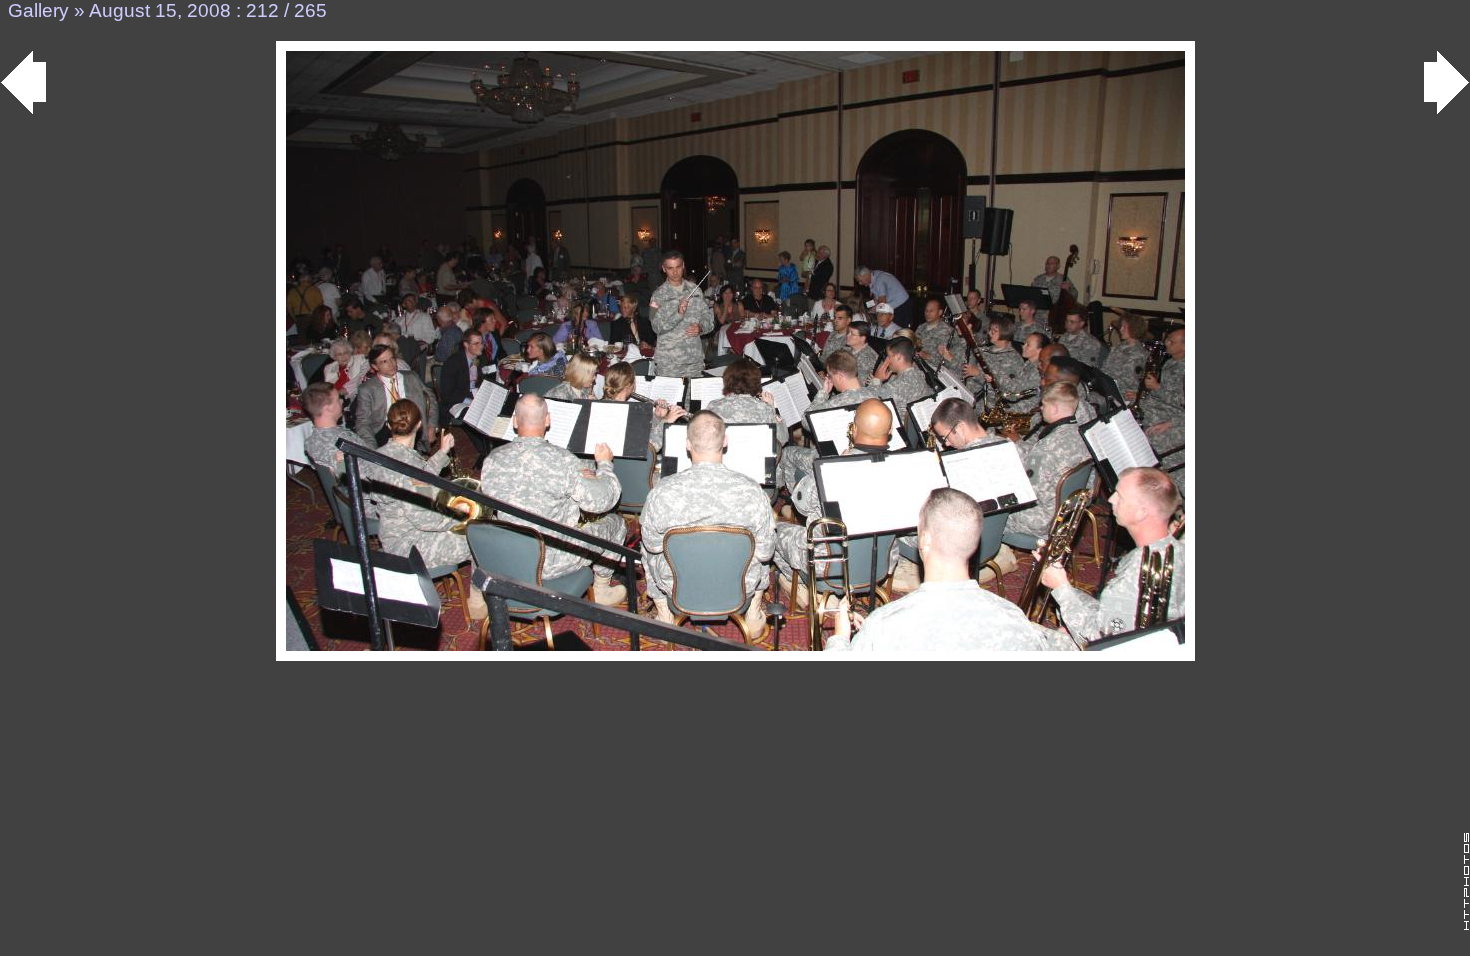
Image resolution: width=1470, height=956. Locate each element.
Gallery (38, 10)
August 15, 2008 (160, 10)
